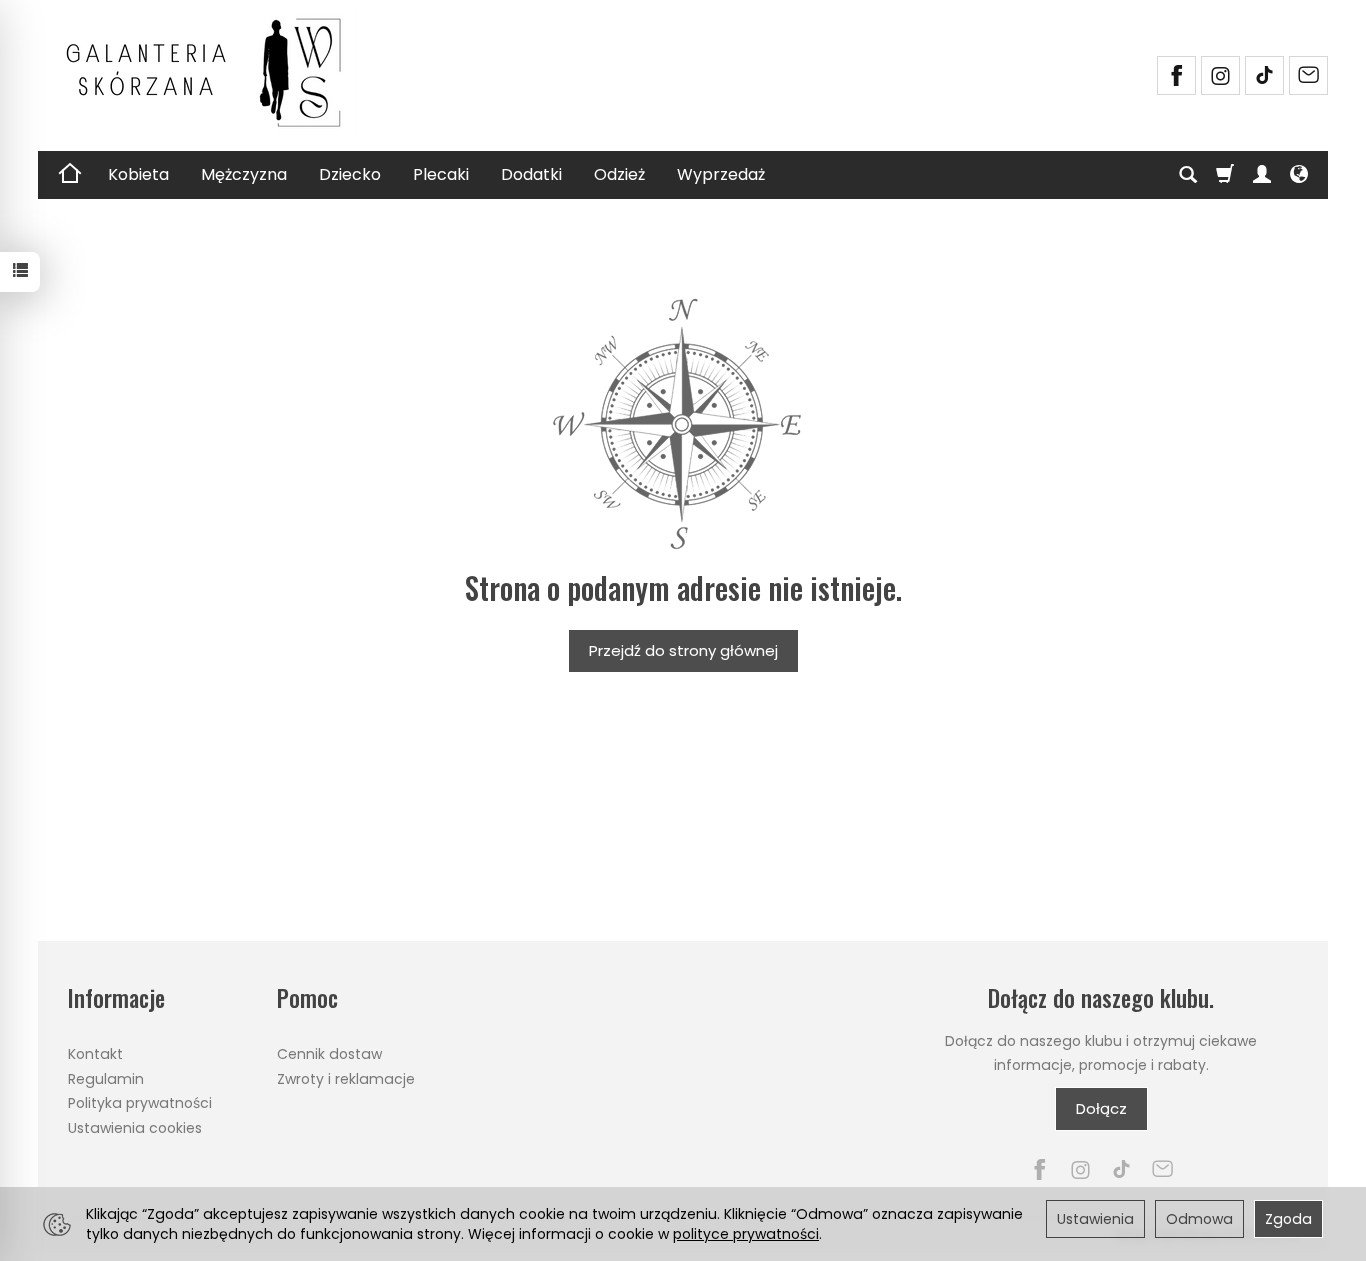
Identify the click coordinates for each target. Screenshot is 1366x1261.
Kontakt (95, 1054)
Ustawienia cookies (135, 1128)
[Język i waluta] (1299, 175)
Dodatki (531, 174)
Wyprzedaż (721, 174)
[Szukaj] (1188, 175)
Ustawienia (1095, 1219)
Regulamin (106, 1079)
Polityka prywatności (140, 1103)
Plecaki (441, 174)
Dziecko (350, 174)
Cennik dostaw (329, 1054)
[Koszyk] (1225, 175)
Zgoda (1288, 1219)
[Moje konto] (1262, 175)
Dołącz (1101, 1108)
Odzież (619, 174)
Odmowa (1199, 1219)
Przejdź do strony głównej (683, 650)
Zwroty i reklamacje (346, 1079)
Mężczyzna (244, 174)
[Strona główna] (213, 73)
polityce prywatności (746, 1234)
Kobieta (138, 174)
